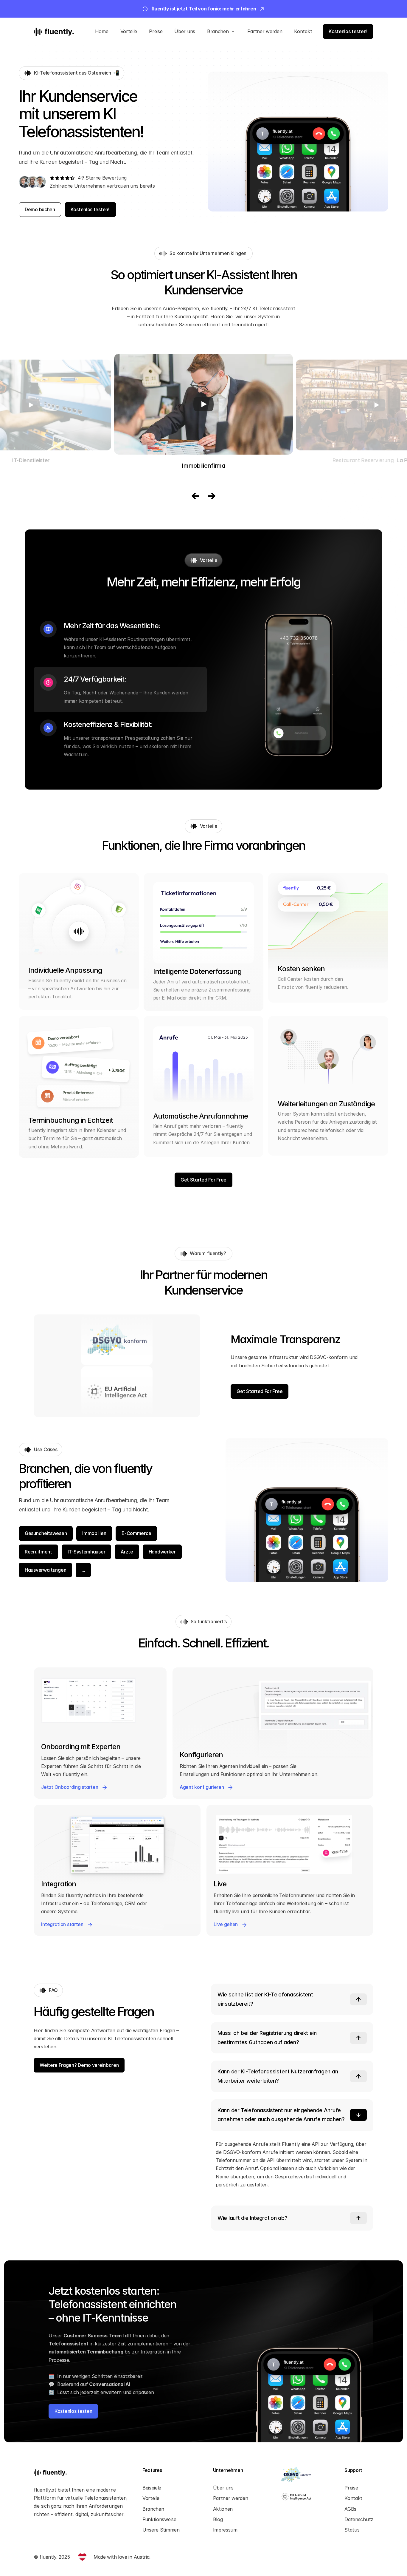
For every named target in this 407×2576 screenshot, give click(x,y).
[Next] (212, 496)
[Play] (31, 405)
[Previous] (195, 496)
